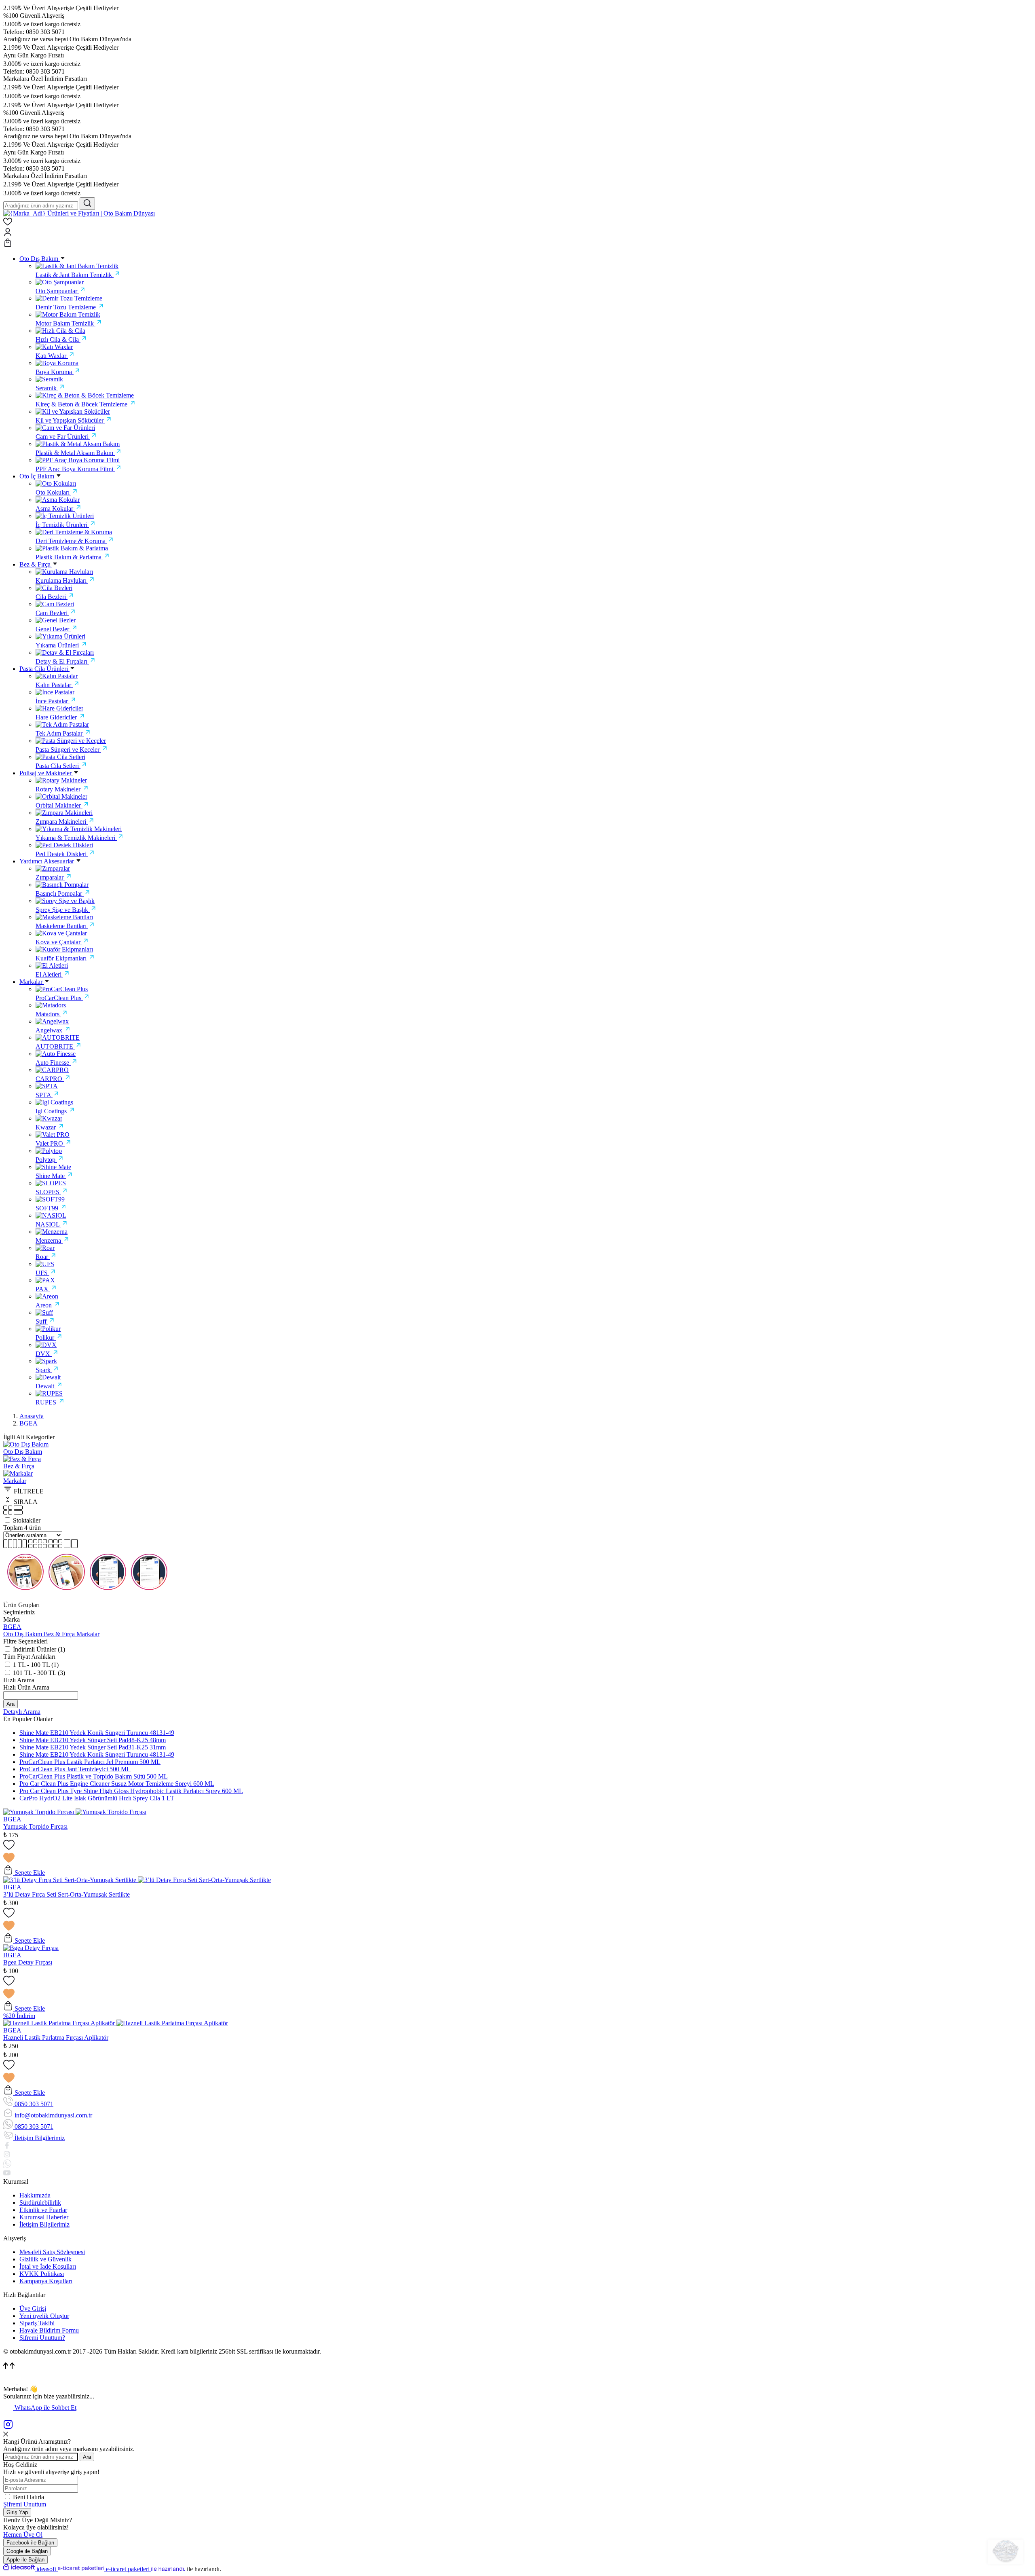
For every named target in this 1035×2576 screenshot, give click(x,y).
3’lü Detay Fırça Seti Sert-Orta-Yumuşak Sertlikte (67, 1894)
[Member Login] (517, 233)
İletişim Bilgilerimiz (44, 2224)
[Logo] (79, 213)
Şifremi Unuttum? (42, 2338)
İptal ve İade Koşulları (48, 2266)
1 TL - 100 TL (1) (36, 1665)
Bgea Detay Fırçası (28, 1962)
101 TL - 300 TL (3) (39, 1673)
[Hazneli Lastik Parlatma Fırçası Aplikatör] (60, 2023)
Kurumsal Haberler (44, 2217)
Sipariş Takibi (37, 2323)
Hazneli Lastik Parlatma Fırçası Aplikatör (56, 2038)
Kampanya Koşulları (46, 2281)
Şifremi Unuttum (25, 2504)
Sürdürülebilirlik (40, 2203)
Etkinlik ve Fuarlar (43, 2210)
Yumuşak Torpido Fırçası (35, 1826)
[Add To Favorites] (517, 1852)
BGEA (29, 1423)
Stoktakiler (27, 1520)
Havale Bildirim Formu (49, 2330)
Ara (11, 1704)
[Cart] (517, 243)
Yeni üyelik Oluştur (44, 2316)
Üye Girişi (33, 2308)
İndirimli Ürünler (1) (39, 1649)
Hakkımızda (35, 2195)
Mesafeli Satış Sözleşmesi (52, 2252)
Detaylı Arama (22, 1712)
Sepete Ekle (29, 1873)
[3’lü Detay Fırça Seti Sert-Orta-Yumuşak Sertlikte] (71, 1880)
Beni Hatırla (29, 2497)
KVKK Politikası (42, 2274)
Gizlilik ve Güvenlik (45, 2259)
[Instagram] (8, 2427)
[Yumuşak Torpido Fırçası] (39, 1812)
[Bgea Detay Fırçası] (31, 1948)
